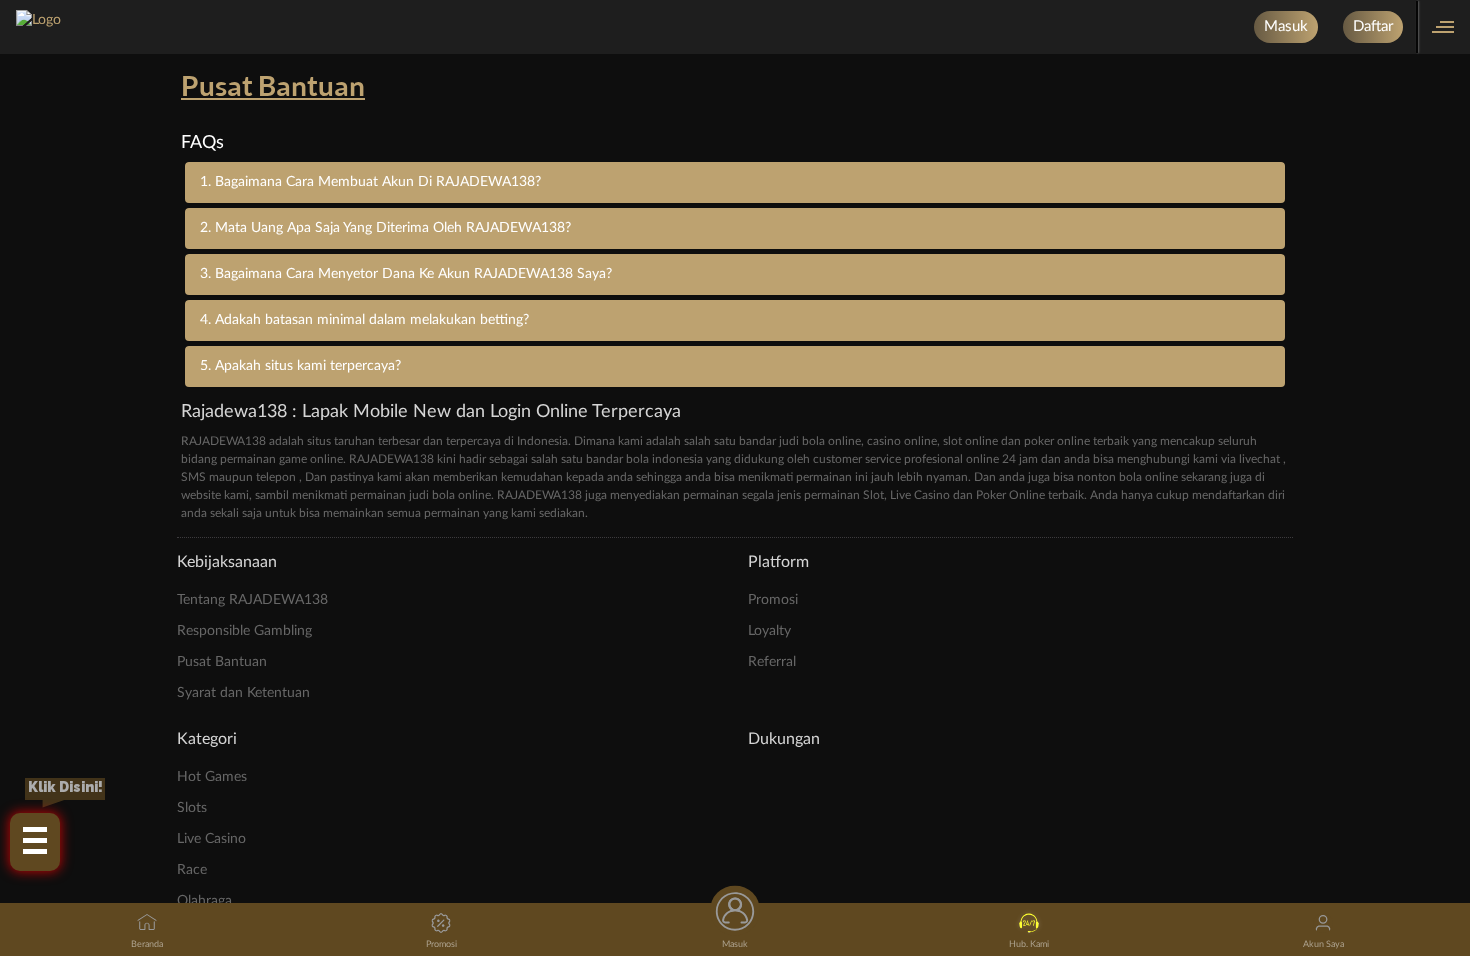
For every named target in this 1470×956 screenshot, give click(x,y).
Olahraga (204, 901)
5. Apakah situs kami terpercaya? (300, 366)
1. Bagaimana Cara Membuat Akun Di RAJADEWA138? (370, 182)
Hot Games (212, 777)
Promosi (773, 600)
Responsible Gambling (244, 631)
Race (192, 870)
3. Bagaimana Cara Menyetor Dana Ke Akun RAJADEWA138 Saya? (406, 274)
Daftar (1373, 26)
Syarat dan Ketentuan (243, 693)
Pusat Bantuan (222, 662)
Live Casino (211, 839)
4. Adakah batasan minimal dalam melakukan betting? (364, 320)
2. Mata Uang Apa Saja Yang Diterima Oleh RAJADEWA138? (385, 228)
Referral (772, 662)
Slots (192, 808)
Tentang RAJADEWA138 (252, 600)
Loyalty (769, 631)
